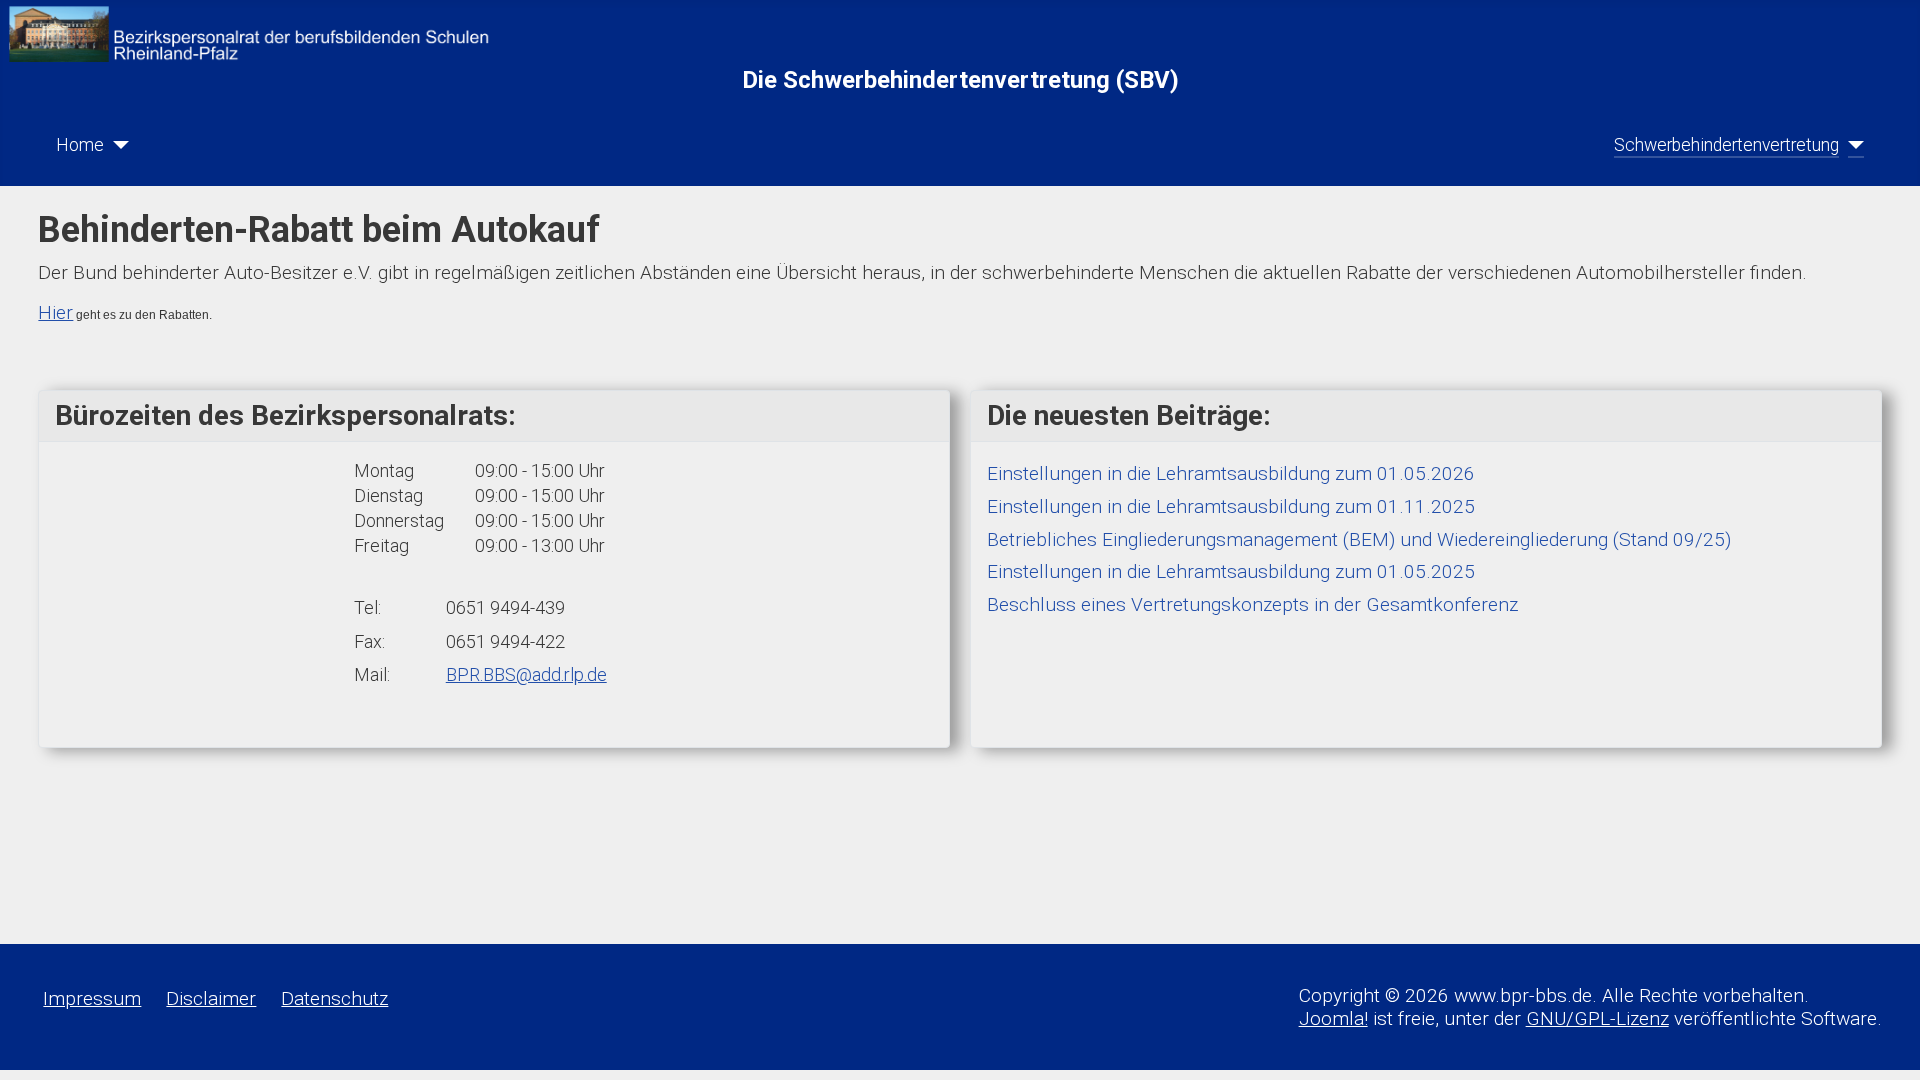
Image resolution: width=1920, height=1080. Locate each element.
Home (80, 145)
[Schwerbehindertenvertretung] (1851, 145)
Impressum (92, 998)
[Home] (116, 145)
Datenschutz (334, 998)
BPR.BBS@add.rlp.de (526, 674)
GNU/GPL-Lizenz (1597, 1018)
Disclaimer (211, 998)
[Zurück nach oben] (1881, 1042)
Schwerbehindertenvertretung (1726, 145)
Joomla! (1333, 1018)
